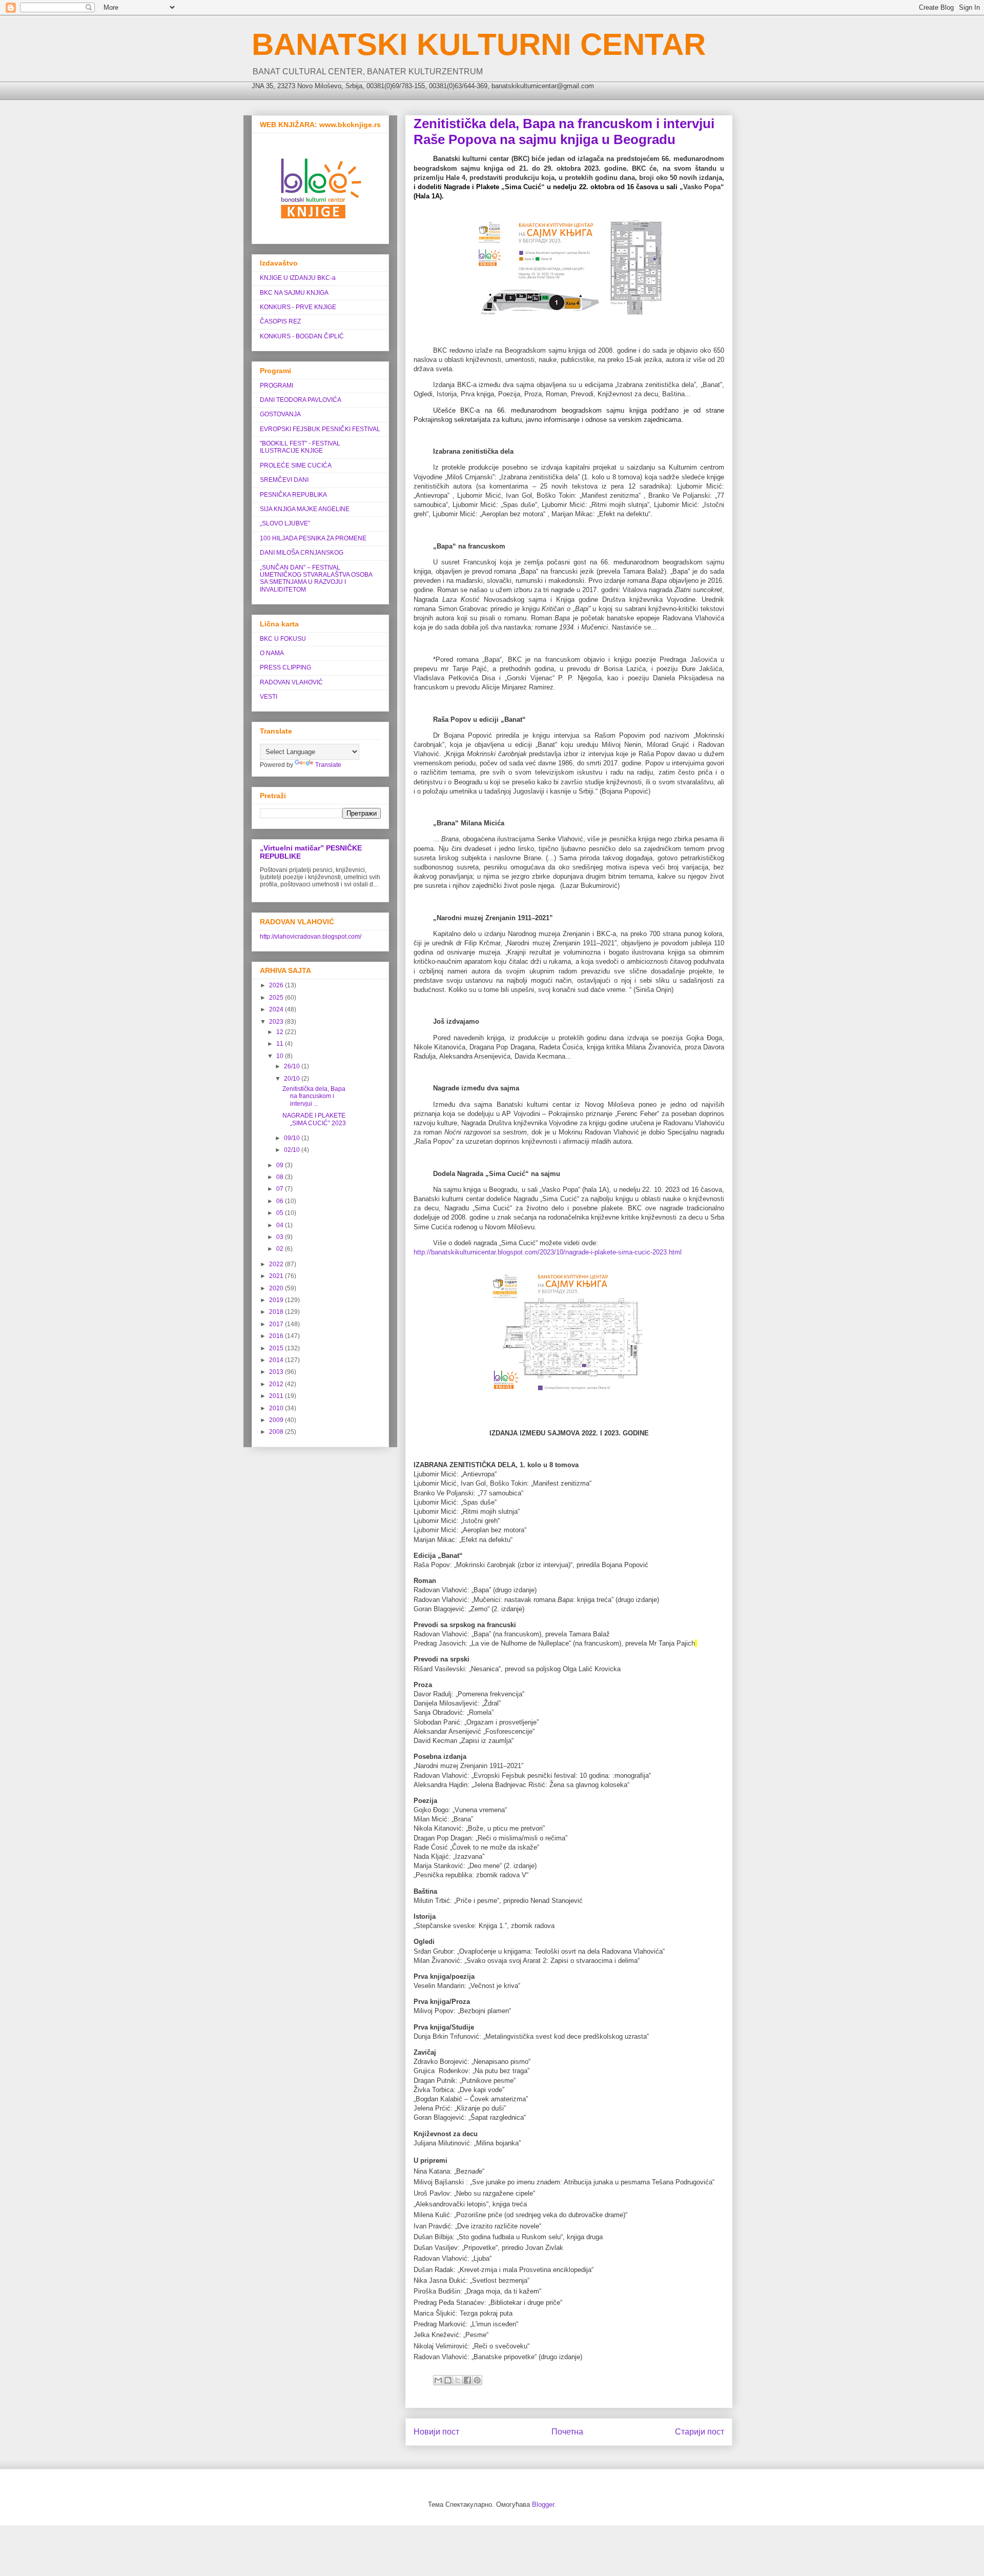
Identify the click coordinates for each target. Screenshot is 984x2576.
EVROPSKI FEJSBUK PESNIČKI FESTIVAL (320, 429)
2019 (277, 1300)
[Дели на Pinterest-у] (477, 2380)
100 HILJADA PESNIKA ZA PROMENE (313, 538)
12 (281, 1032)
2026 (277, 985)
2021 (277, 1276)
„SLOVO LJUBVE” (285, 523)
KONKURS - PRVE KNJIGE (298, 307)
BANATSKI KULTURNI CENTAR (479, 44)
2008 (277, 1432)
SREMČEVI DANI (284, 480)
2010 (277, 1408)
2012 (277, 1384)
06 (281, 1201)
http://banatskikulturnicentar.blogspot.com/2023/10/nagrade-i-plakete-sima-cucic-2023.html (548, 1252)
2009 (277, 1420)
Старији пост (700, 2432)
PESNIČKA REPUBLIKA (293, 495)
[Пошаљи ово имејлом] (438, 2380)
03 (281, 1237)
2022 (277, 1264)
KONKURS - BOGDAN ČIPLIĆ (302, 336)
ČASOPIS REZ (280, 321)
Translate (328, 765)
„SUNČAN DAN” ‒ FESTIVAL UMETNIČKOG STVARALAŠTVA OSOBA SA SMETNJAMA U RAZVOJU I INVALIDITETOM (316, 579)
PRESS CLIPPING (285, 667)
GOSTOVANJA (280, 414)
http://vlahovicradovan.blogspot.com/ (311, 937)
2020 (277, 1288)
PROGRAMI (276, 386)
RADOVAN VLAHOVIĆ (291, 682)
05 (281, 1213)
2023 (277, 1022)
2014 (277, 1360)
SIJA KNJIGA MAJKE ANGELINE (305, 509)
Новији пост (436, 2432)
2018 (277, 1312)
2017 (277, 1324)
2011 (277, 1396)
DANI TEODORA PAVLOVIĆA (301, 400)
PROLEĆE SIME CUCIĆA (296, 465)
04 (281, 1225)
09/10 (293, 1138)
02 (281, 1249)
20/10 (293, 1079)
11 (281, 1044)
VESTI (269, 697)
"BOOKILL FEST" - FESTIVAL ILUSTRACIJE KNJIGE (300, 447)
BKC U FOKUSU (283, 639)
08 (281, 1177)
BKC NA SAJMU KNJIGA (294, 293)
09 (281, 1165)
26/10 (293, 1066)
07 (281, 1189)
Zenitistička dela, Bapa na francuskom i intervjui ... (314, 1096)
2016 (277, 1336)
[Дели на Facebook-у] (467, 2380)
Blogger (543, 2504)
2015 (277, 1348)
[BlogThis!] (448, 2380)
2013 (277, 1372)
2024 (277, 1009)
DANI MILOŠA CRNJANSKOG (302, 553)
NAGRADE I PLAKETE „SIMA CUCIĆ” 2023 (314, 1119)
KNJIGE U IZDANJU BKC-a (298, 278)
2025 (277, 998)
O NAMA (272, 653)
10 (281, 1056)
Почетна (567, 2432)
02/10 (293, 1150)
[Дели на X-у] (458, 2380)
